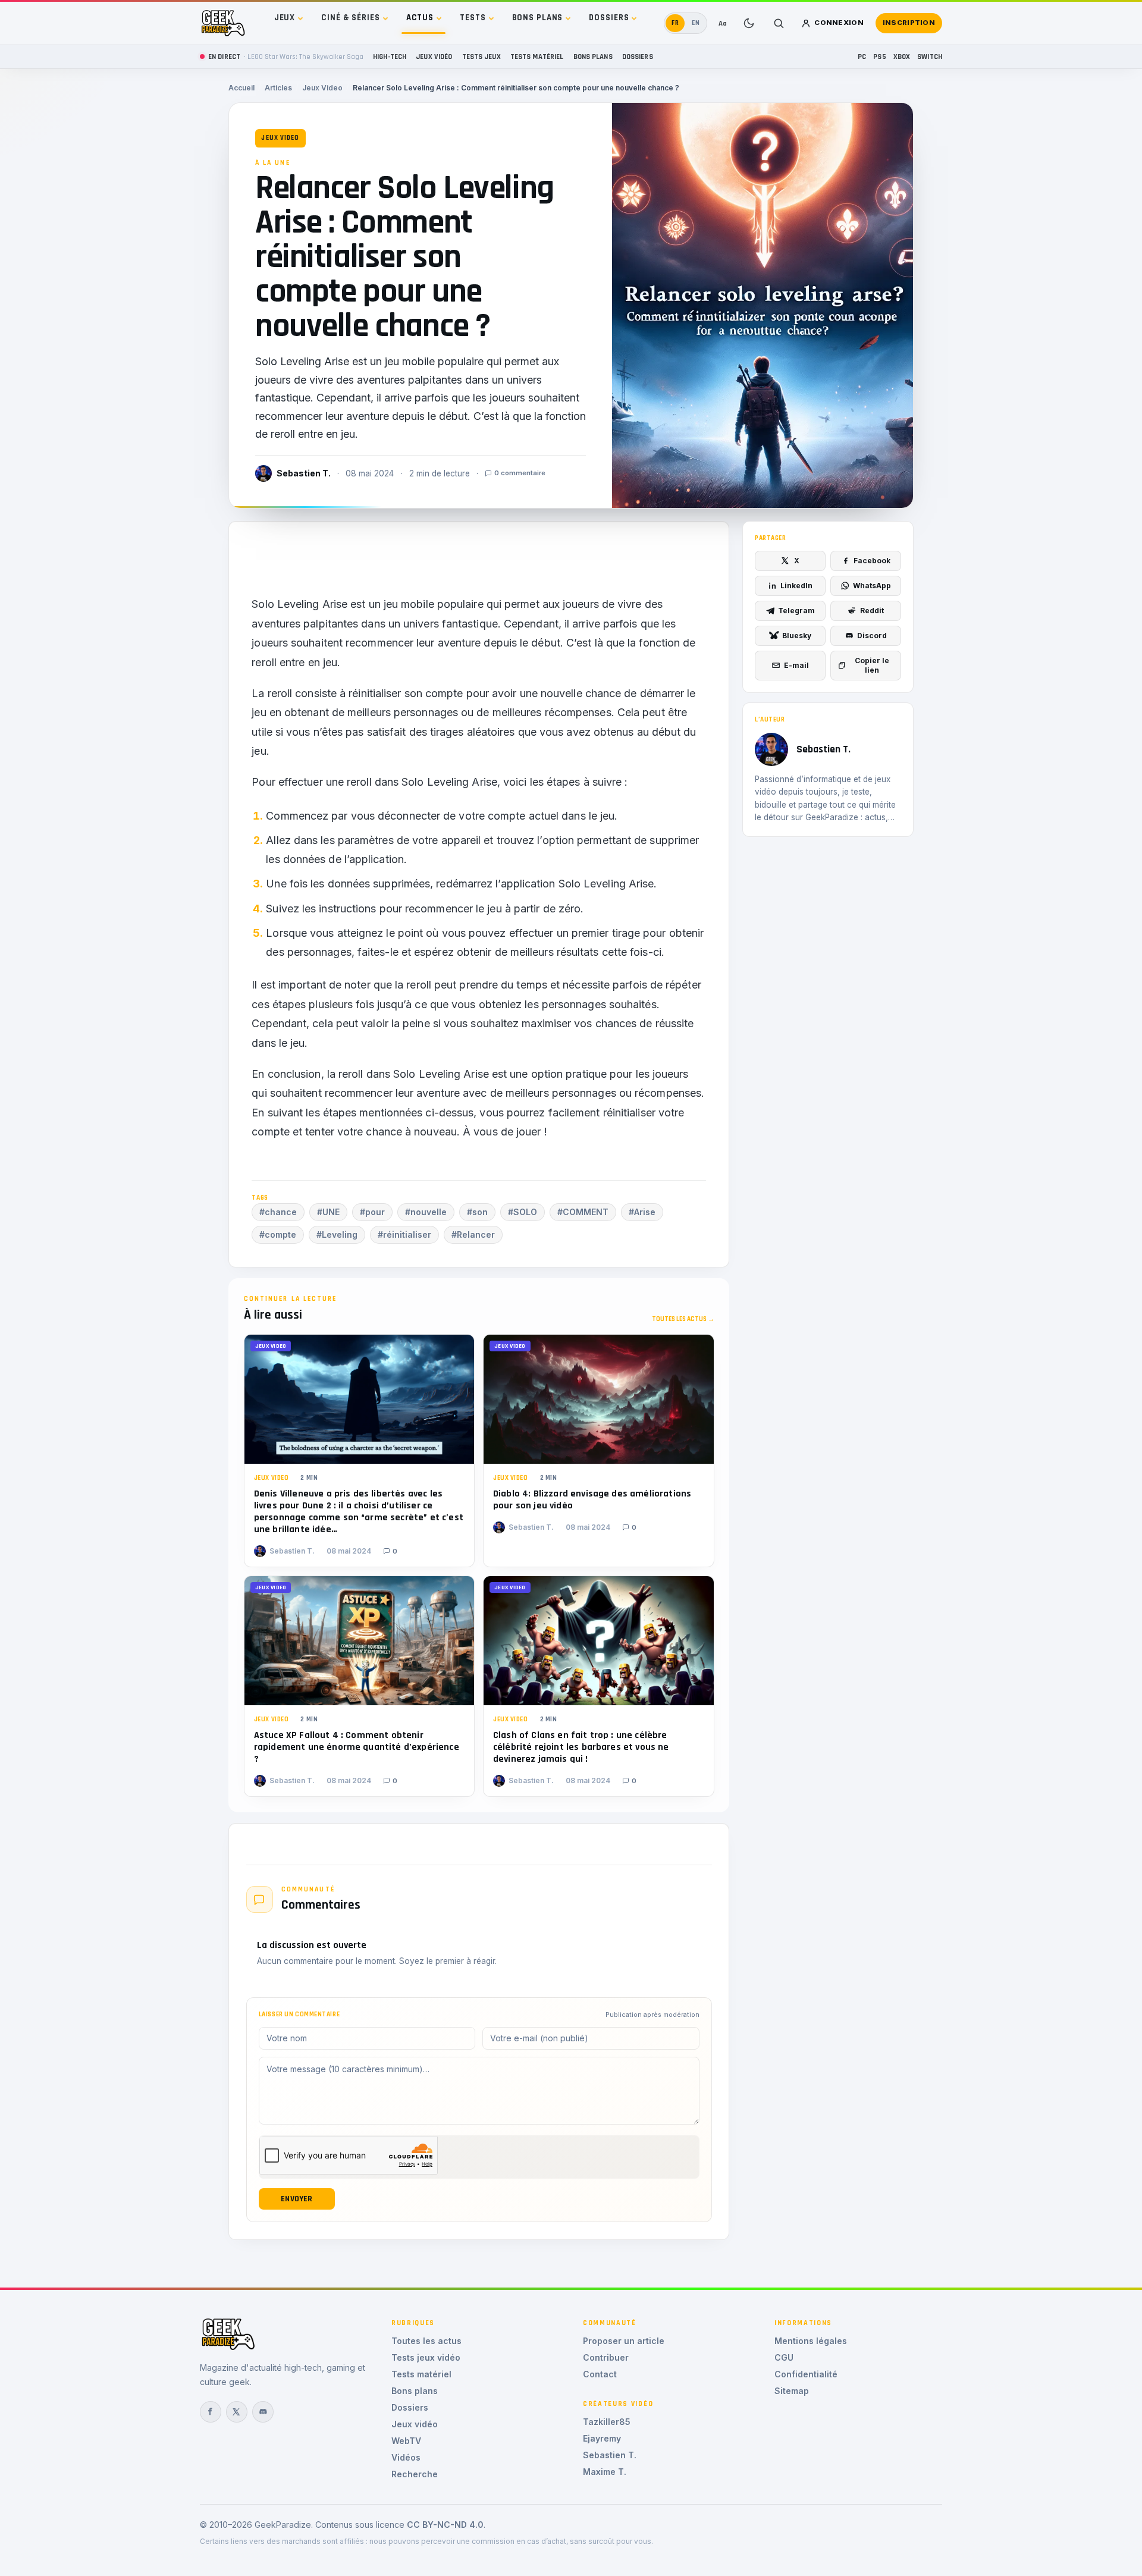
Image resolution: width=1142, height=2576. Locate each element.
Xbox (902, 57)
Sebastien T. (610, 2455)
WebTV (406, 2441)
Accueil (241, 88)
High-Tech (390, 57)
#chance (278, 1212)
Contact (600, 2374)
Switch (930, 57)
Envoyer (297, 2199)
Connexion (839, 23)
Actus (420, 18)
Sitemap (792, 2391)
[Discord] (263, 2412)
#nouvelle (426, 1212)
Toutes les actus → (683, 1319)
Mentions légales (811, 2341)
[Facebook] (211, 2412)
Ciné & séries (350, 18)
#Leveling (337, 1234)
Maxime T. (605, 2472)
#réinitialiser (404, 1234)
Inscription (909, 23)
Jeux (285, 18)
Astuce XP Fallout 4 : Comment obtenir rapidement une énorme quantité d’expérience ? (357, 1747)
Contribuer (606, 2357)
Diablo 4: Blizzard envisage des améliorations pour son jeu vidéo (592, 1500)
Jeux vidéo (434, 57)
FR (675, 23)
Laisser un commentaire (299, 2015)
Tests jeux (481, 57)
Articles (278, 88)
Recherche (415, 2474)
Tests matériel (537, 57)
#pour (372, 1212)
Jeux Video (322, 88)
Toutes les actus (426, 2341)
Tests (473, 18)
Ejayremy (602, 2438)
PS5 (879, 57)
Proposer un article (624, 2341)
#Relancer (473, 1234)
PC (862, 57)
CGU (784, 2357)
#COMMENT (583, 1212)
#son (477, 1212)
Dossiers (609, 18)
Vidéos (406, 2457)
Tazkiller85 (607, 2422)
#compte (278, 1234)
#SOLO (523, 1212)
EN (696, 23)
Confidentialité (806, 2374)
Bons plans (538, 18)
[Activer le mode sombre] (749, 23)
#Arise (642, 1212)
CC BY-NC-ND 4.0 (445, 2525)
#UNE (328, 1212)
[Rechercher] (779, 23)
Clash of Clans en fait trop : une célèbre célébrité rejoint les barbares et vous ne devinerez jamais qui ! (581, 1747)
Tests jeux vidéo (426, 2357)
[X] (237, 2412)
